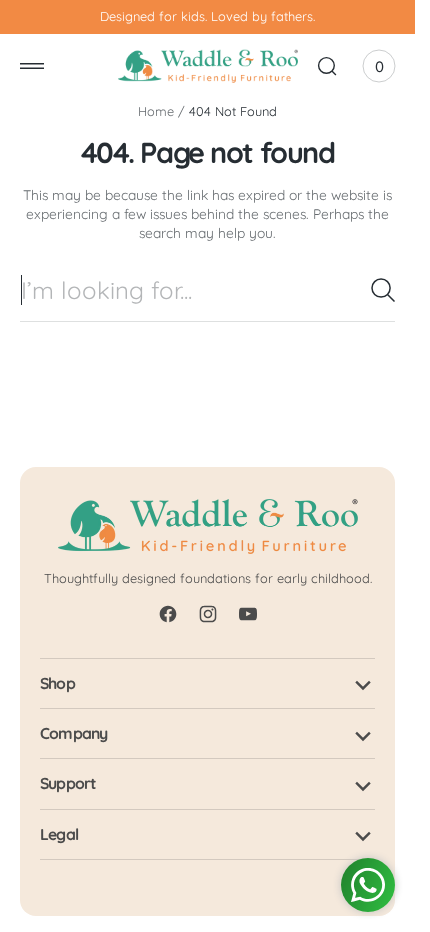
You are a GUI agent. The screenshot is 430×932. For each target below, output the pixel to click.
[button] (32, 66)
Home (156, 111)
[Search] (383, 290)
